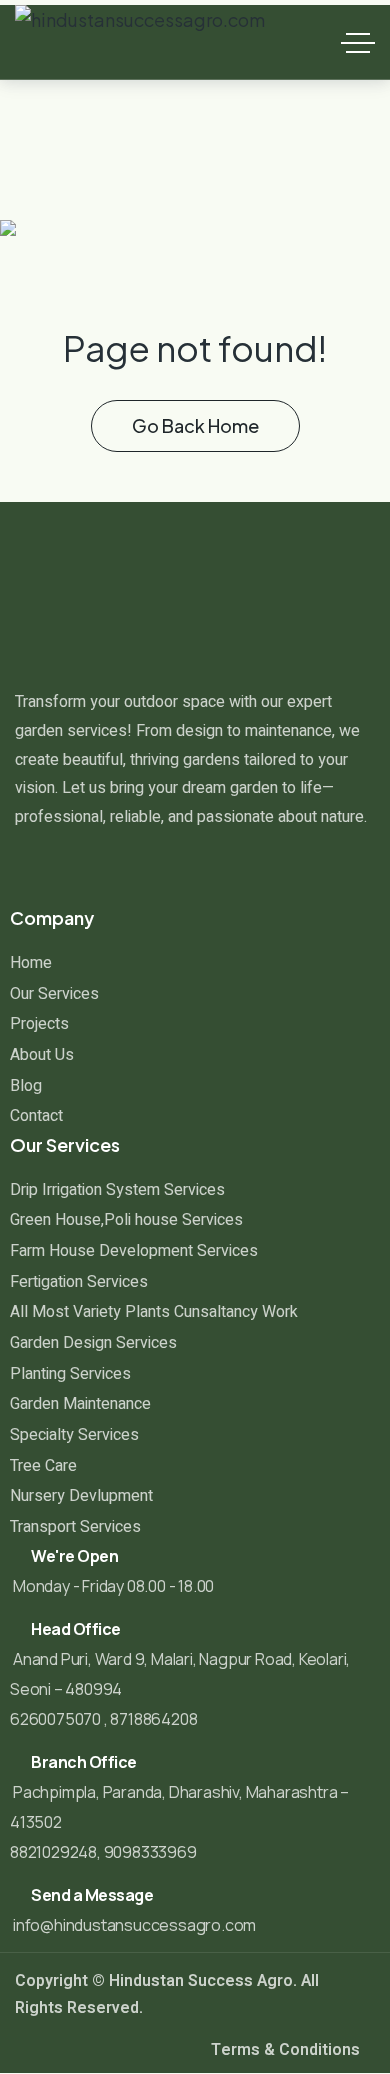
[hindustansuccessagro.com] (140, 42)
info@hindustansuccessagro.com (134, 1925)
